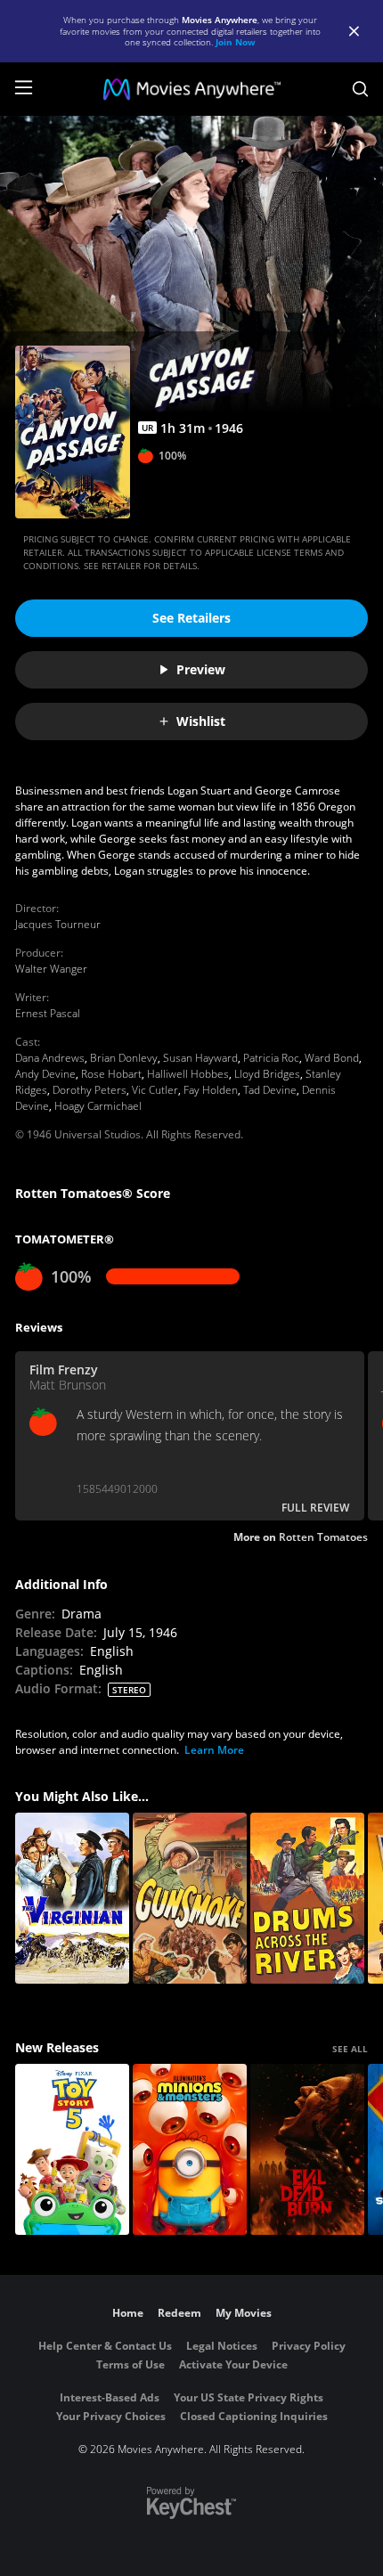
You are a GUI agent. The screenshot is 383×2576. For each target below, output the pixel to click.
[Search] (360, 89)
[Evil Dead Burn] (307, 2149)
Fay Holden (211, 1090)
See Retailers (191, 618)
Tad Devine (270, 1090)
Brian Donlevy (124, 1058)
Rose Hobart (111, 1074)
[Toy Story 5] (72, 2149)
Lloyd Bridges (267, 1074)
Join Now (236, 42)
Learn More (214, 1750)
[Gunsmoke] (190, 1898)
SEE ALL (350, 2049)
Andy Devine (45, 1074)
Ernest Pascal (48, 1013)
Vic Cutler (155, 1090)
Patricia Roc (271, 1058)
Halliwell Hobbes (188, 1074)
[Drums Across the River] (307, 1898)
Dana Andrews (50, 1058)
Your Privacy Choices (111, 2416)
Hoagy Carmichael (98, 1106)
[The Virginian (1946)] (72, 1898)
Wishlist (201, 721)
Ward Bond (332, 1058)
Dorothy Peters (90, 1090)
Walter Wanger (51, 969)
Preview (201, 669)
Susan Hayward (200, 1058)
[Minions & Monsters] (190, 2149)
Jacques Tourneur (58, 924)
